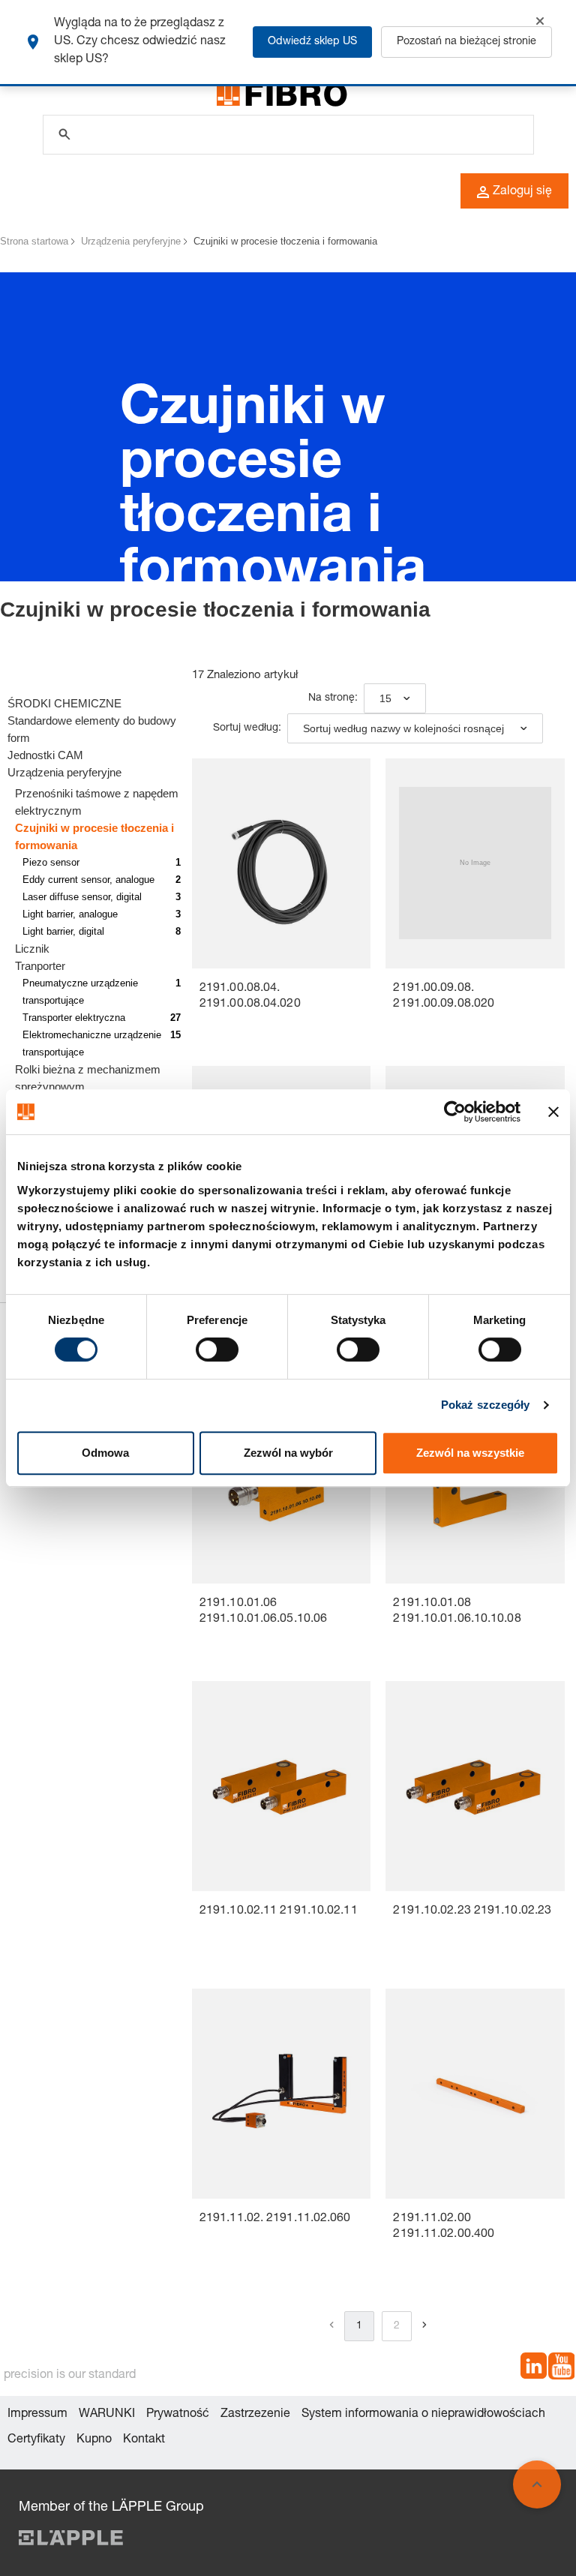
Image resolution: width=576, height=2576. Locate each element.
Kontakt (144, 2440)
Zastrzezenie (255, 2415)
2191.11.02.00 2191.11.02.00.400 (444, 2227)
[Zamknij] (540, 21)
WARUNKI (107, 2415)
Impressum (37, 2415)
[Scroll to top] (537, 2484)
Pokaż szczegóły (486, 1405)
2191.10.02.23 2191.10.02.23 (472, 1911)
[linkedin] (534, 2369)
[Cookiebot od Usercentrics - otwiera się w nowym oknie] (455, 1112)
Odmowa (105, 1453)
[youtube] (561, 2369)
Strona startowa (34, 241)
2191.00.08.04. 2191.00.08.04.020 (250, 997)
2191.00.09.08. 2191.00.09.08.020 (444, 997)
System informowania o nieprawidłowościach (423, 2415)
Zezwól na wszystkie (470, 1453)
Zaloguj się (522, 192)
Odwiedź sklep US (312, 42)
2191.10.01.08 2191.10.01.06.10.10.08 (457, 1612)
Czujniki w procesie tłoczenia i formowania (285, 241)
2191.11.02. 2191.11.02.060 (275, 2219)
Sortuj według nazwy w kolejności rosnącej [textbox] (403, 728)
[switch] (217, 1350)
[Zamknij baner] (553, 1112)
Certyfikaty (36, 2440)
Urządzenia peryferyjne (131, 241)
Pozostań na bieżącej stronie (466, 42)
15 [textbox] (385, 698)
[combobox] (395, 698)
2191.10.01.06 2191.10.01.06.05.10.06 (263, 1612)
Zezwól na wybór (288, 1453)
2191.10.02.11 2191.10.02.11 (279, 1911)
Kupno (94, 2440)
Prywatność (178, 2415)
